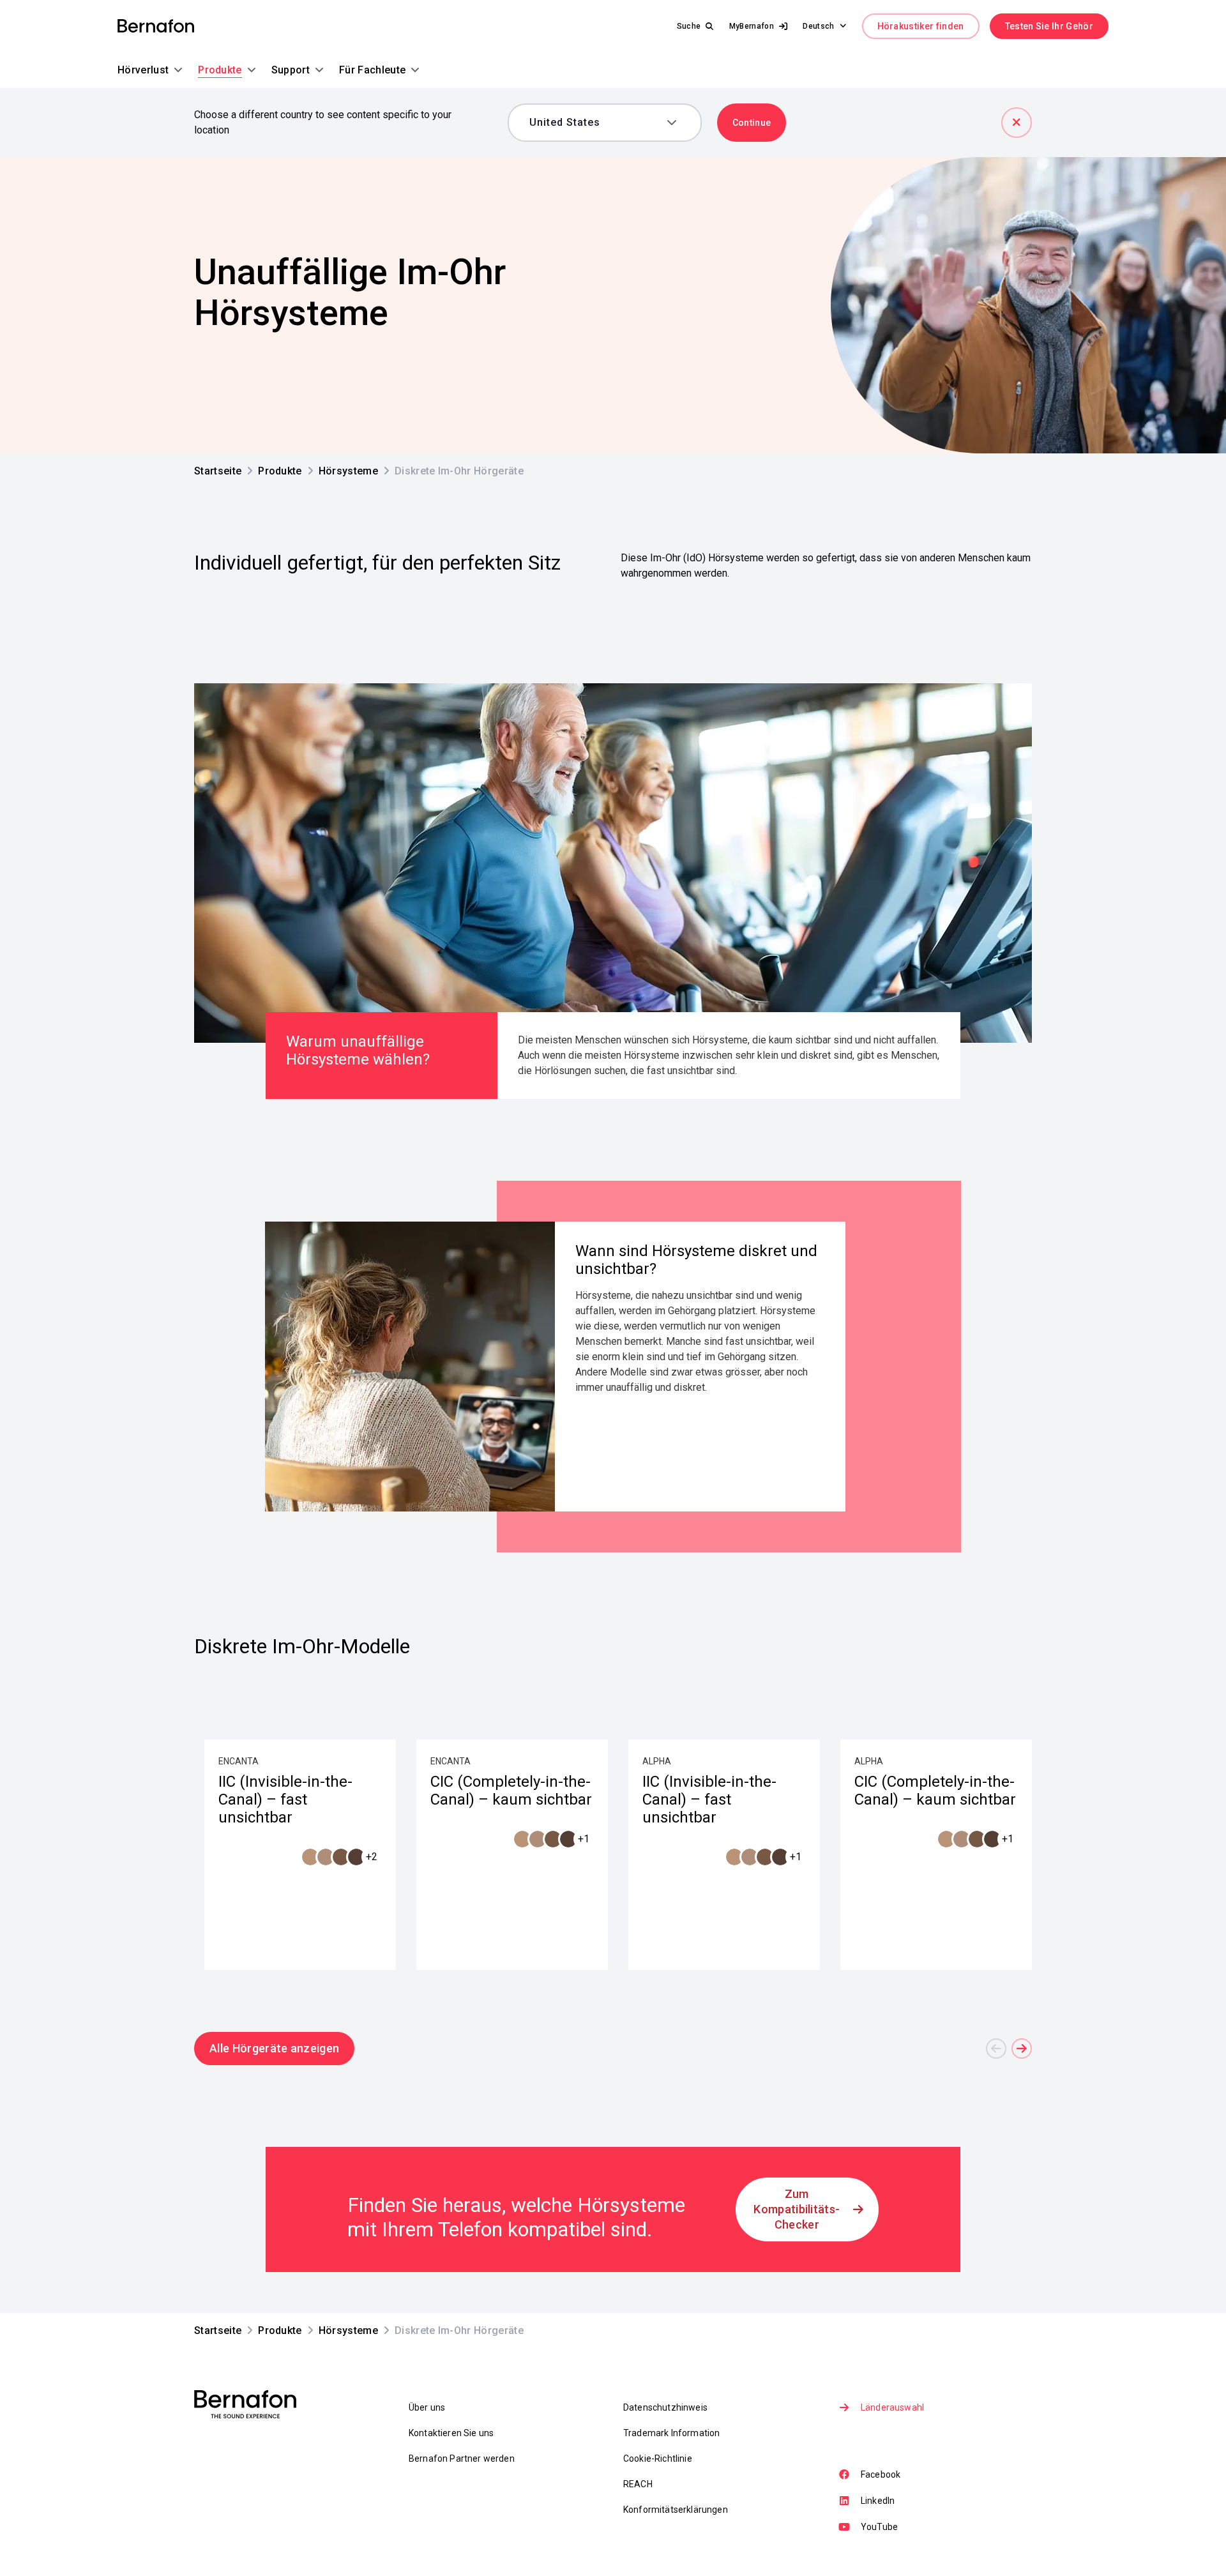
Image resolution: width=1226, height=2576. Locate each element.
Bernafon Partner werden (462, 2459)
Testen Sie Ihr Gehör (1049, 26)
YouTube (879, 2527)
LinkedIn (878, 2501)
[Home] (156, 27)
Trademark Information (671, 2433)
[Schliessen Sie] (1017, 123)
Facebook (881, 2474)
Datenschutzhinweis (665, 2407)
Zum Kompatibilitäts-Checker (797, 2209)
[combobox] (595, 123)
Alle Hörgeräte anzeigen (274, 2048)
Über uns (427, 2407)
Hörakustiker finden (921, 26)
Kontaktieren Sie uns (451, 2433)
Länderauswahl (892, 2407)
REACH (638, 2484)
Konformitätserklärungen (676, 2510)
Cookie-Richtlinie (658, 2459)
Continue (752, 123)
